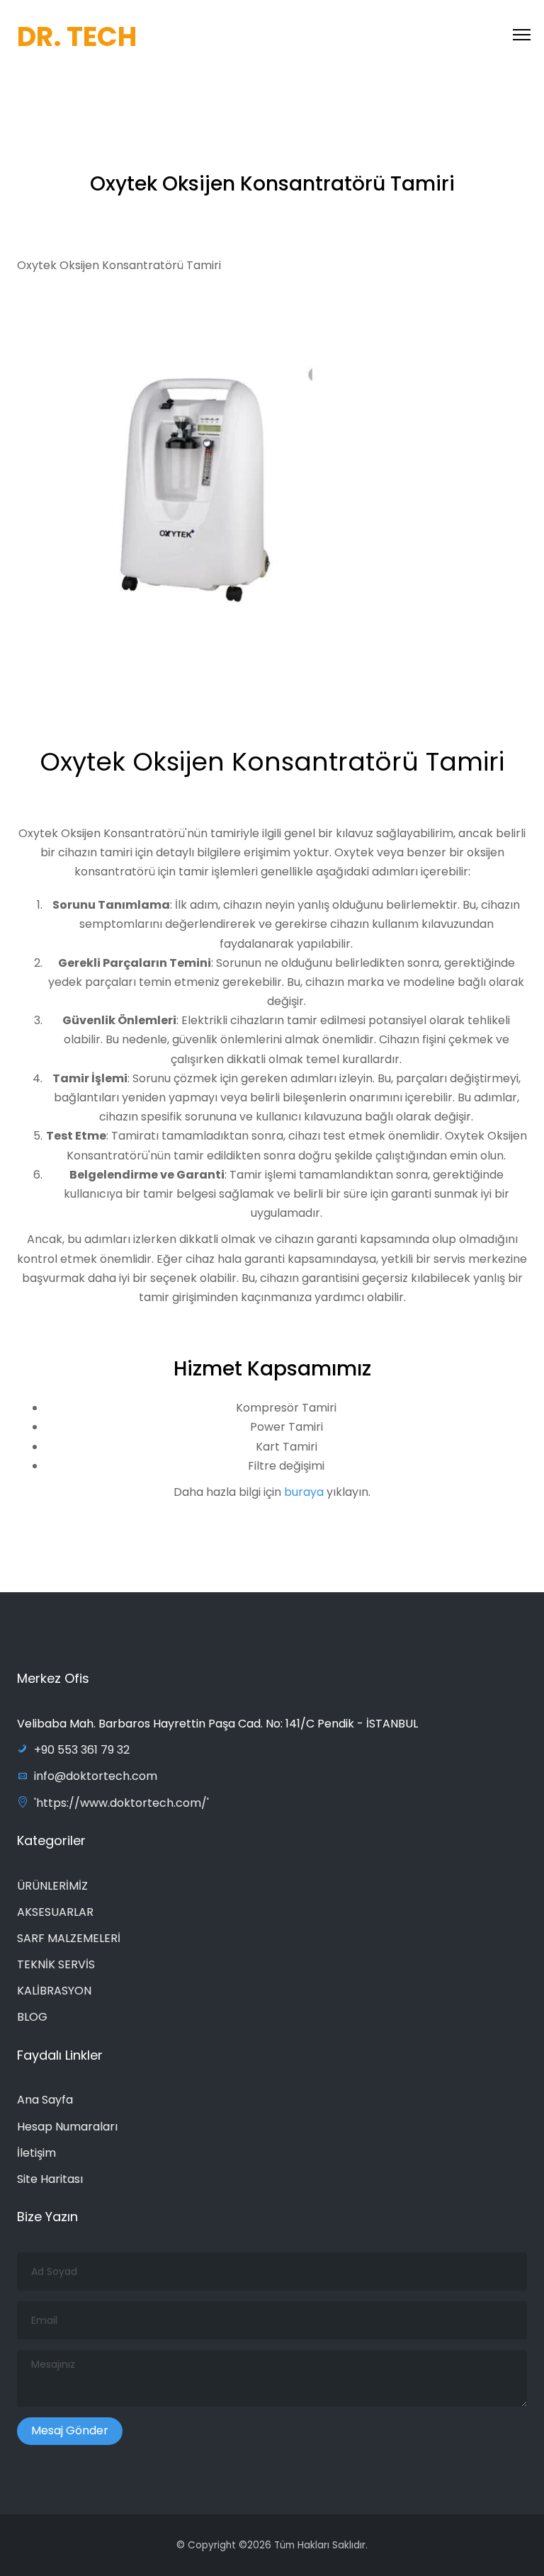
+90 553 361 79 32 (82, 1750)
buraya (305, 1492)
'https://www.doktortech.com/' (121, 1803)
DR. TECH (77, 36)
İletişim (36, 2153)
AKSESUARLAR (55, 1912)
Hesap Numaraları (67, 2127)
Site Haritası (50, 2179)
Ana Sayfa (45, 2100)
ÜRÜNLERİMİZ (52, 1886)
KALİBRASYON (54, 1991)
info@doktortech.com (96, 1776)
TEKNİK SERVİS (56, 1964)
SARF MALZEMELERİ (69, 1938)
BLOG (32, 2017)
